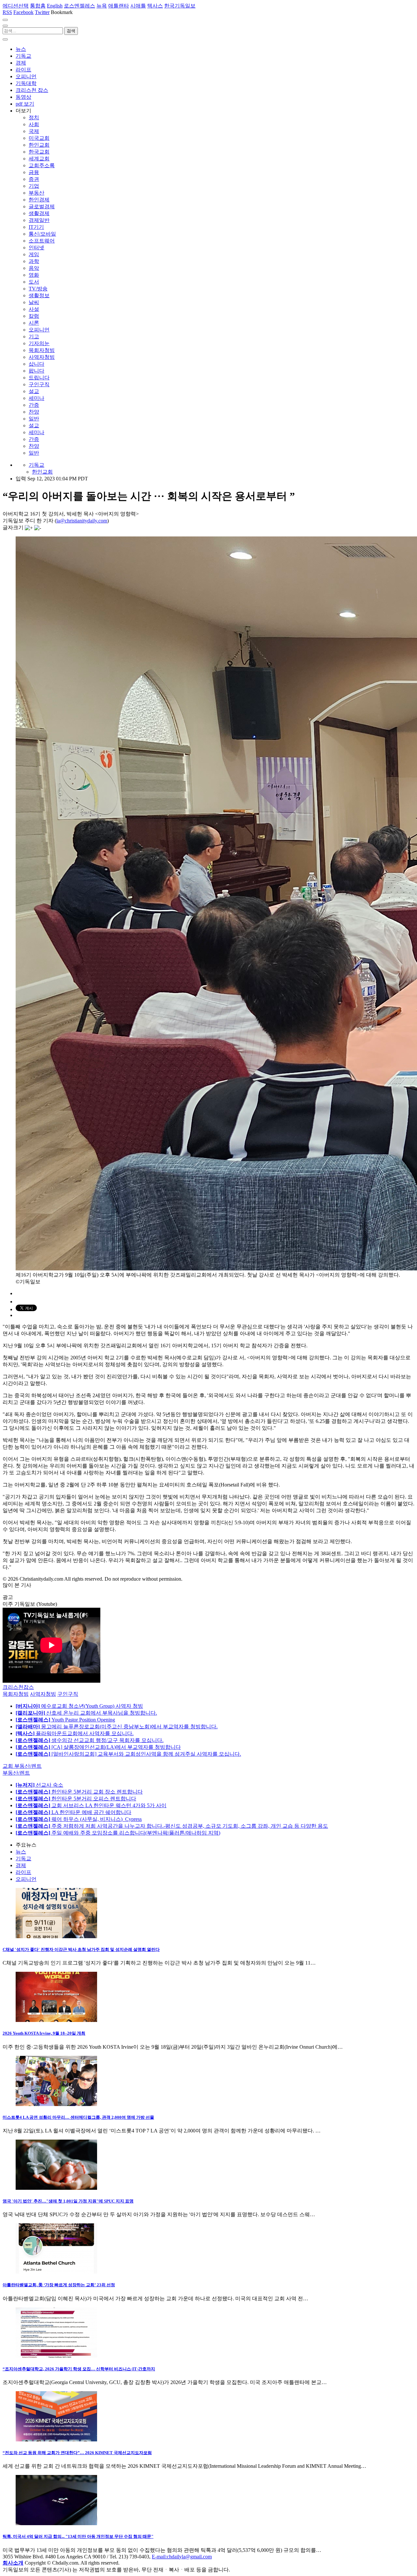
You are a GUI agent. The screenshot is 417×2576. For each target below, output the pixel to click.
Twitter (42, 12)
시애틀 (138, 6)
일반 (34, 419)
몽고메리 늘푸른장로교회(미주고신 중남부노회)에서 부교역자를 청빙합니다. (117, 1727)
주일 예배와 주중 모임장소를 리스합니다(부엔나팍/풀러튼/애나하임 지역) (118, 1833)
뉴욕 (102, 6)
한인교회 (39, 145)
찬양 (34, 412)
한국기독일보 (180, 6)
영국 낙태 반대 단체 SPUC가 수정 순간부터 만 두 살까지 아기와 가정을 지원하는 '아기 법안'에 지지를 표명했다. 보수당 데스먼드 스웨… (159, 2214)
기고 (34, 337)
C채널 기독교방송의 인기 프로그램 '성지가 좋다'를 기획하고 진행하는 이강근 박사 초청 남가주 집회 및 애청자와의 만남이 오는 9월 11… (159, 1963)
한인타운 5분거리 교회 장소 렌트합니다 (79, 1792)
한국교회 (39, 152)
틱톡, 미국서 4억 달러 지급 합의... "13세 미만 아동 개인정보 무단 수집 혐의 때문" (78, 2536)
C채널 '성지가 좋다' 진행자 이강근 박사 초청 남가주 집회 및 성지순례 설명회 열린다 (81, 1949)
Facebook (23, 12)
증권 (34, 179)
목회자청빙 (42, 350)
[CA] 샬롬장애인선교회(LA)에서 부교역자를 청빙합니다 (98, 1747)
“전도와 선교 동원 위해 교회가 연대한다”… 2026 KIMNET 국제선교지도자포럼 (77, 2453)
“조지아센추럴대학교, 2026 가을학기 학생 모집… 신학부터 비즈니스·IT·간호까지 (79, 2369)
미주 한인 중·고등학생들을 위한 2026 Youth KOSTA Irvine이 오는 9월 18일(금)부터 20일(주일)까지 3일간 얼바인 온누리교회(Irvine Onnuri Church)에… (173, 2047)
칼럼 (34, 316)
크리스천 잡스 (32, 90)
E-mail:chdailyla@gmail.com (182, 2557)
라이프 (23, 70)
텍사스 (155, 6)
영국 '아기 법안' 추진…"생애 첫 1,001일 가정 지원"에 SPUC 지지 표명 (68, 2201)
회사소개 (13, 2563)
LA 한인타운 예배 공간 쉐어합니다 (73, 1812)
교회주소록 (42, 165)
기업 (34, 186)
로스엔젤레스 (79, 6)
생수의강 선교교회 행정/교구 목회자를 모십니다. (90, 1740)
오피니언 (26, 76)
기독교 (23, 56)
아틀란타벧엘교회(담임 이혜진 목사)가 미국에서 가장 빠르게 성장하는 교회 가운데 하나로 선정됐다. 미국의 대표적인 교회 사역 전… (155, 2298)
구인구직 (39, 384)
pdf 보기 (25, 104)
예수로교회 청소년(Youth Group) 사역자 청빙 (79, 1706)
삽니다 (36, 364)
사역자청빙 (42, 357)
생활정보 (39, 295)
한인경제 (39, 200)
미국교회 (39, 138)
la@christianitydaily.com (82, 521)
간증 (34, 405)
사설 (34, 309)
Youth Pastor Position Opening (65, 1720)
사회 (34, 124)
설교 (34, 391)
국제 (34, 131)
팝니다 (36, 371)
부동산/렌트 (16, 1773)
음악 (34, 268)
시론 (34, 323)
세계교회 (39, 159)
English (55, 6)
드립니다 (39, 378)
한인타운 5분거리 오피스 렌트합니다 (76, 1799)
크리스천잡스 (18, 1687)
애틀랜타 (119, 6)
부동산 (36, 193)
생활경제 (39, 213)
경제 (21, 63)
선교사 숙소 (39, 1785)
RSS (7, 12)
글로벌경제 (42, 206)
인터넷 (36, 248)
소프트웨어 (42, 241)
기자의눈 (39, 343)
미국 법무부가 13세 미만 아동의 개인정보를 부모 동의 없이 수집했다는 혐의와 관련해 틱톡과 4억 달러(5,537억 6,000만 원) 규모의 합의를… (162, 2550)
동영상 (23, 97)
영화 (34, 275)
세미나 (36, 398)
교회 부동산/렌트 (22, 1766)
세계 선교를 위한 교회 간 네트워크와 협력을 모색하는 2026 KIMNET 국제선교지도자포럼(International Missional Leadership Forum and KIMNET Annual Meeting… (184, 2466)
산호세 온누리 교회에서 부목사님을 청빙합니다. (86, 1713)
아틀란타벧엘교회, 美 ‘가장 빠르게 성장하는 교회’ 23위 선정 (59, 2285)
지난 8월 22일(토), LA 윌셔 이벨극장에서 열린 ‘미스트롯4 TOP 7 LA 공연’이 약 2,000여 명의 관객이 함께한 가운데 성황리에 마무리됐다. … (162, 2131)
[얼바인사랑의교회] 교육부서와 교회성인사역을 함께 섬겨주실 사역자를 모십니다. (128, 1754)
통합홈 (38, 6)
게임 (34, 254)
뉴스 (21, 49)
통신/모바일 (42, 234)
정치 (34, 117)
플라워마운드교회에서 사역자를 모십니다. (75, 1733)
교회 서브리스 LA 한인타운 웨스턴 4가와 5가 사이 (91, 1805)
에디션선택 (16, 6)
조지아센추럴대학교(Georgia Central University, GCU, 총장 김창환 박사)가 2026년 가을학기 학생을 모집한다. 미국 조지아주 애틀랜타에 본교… (165, 2382)
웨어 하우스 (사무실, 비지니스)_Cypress (79, 1819)
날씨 (34, 302)
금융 (34, 172)
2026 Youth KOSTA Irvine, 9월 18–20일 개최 (44, 2033)
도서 (34, 282)
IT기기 (36, 227)
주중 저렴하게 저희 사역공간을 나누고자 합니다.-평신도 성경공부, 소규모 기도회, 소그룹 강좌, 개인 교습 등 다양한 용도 (172, 1826)
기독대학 (26, 83)
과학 (34, 261)
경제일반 (39, 220)
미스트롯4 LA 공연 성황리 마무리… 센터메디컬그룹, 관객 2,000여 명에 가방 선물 (78, 2117)
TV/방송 (38, 289)
